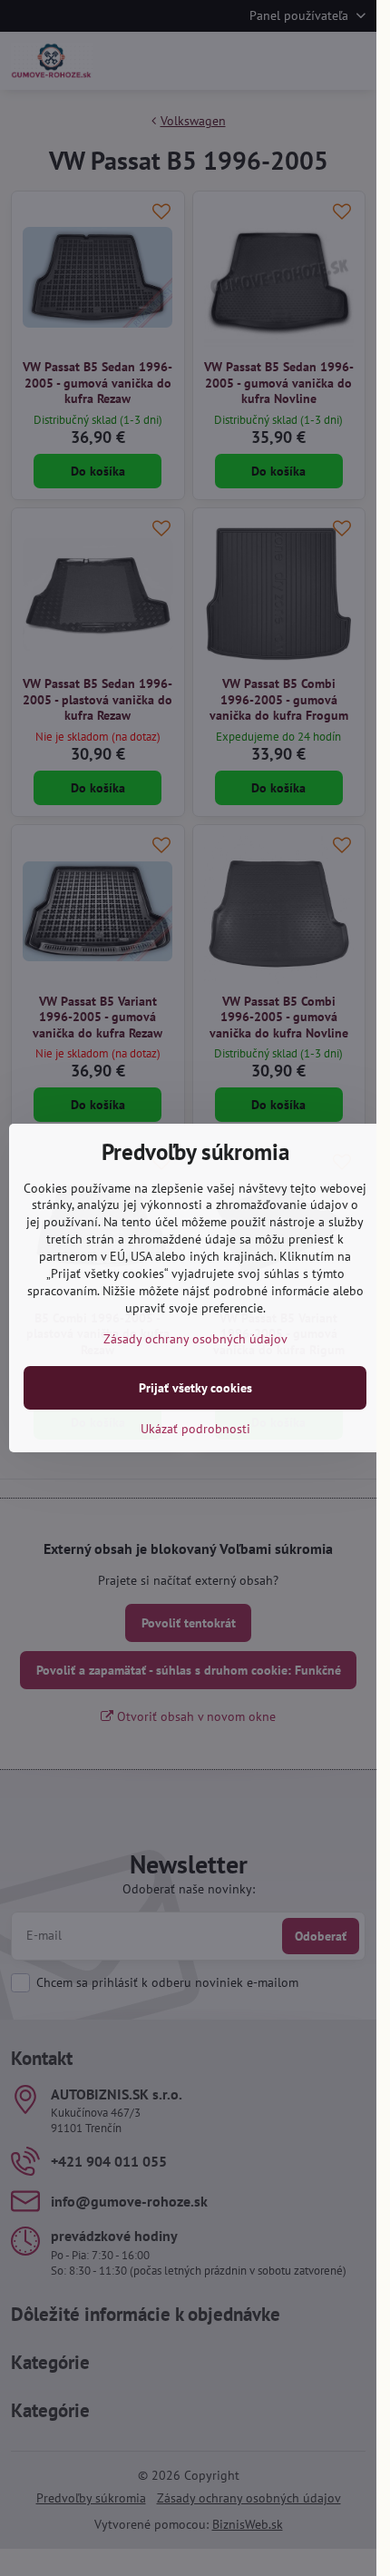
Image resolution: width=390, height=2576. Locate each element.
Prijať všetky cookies (195, 1388)
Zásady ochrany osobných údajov (195, 1339)
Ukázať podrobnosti (195, 1429)
